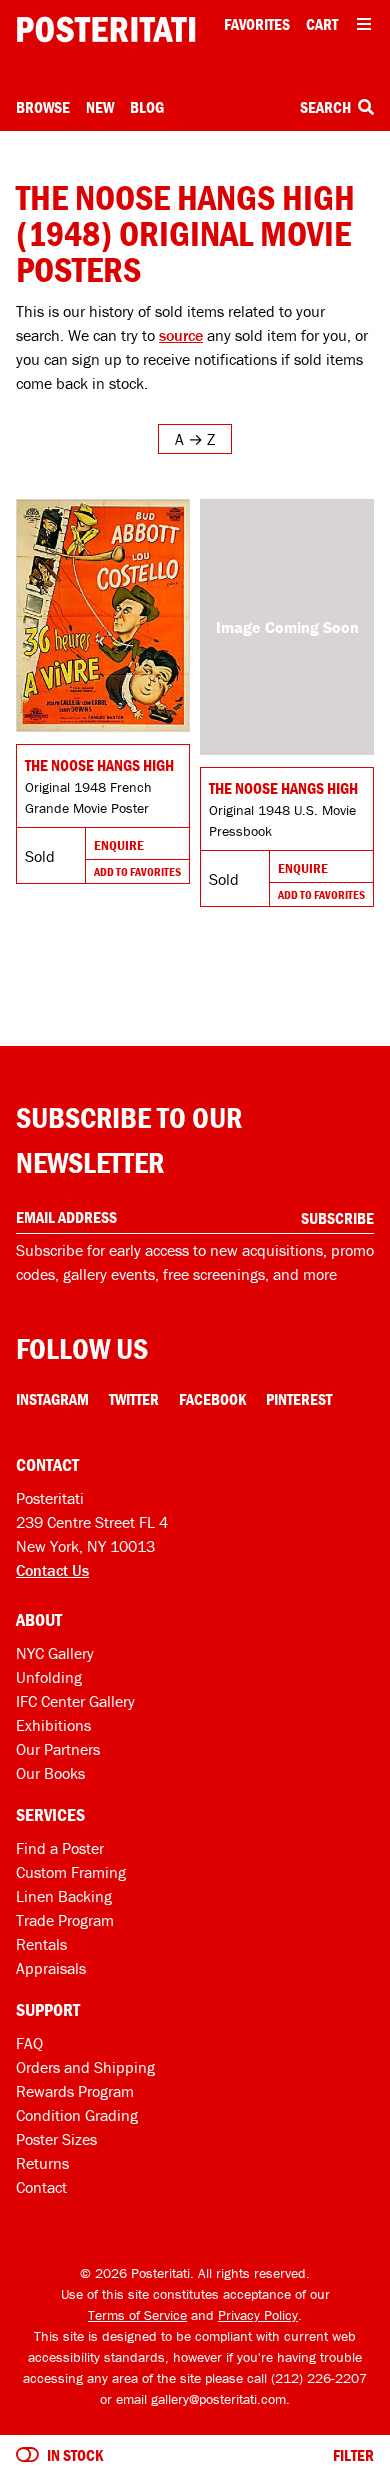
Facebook (212, 1399)
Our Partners (58, 1749)
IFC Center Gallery (75, 1701)
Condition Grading (77, 2115)
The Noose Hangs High (99, 765)
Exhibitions (53, 1725)
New (100, 107)
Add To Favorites (137, 871)
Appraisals (51, 1968)
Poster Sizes (56, 2139)
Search (327, 107)
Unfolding (49, 1677)
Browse (43, 107)
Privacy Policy (258, 2315)
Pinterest (299, 1399)
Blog (147, 107)
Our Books (50, 1773)
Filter (353, 2455)
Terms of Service (137, 2315)
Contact (41, 2187)
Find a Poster (60, 1848)
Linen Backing (64, 1896)
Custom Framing (71, 1872)
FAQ (29, 2043)
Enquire (119, 845)
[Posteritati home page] (106, 29)
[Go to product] (103, 615)
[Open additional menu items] (364, 24)
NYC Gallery (55, 1653)
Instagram (52, 1399)
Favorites (257, 24)
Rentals (41, 1944)
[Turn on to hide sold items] (27, 2455)
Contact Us (52, 1570)
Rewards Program (75, 2091)
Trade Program (65, 1920)
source (181, 335)
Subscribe (337, 1218)
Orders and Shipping (85, 2067)
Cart (322, 24)
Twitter (134, 1399)
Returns (42, 2163)
